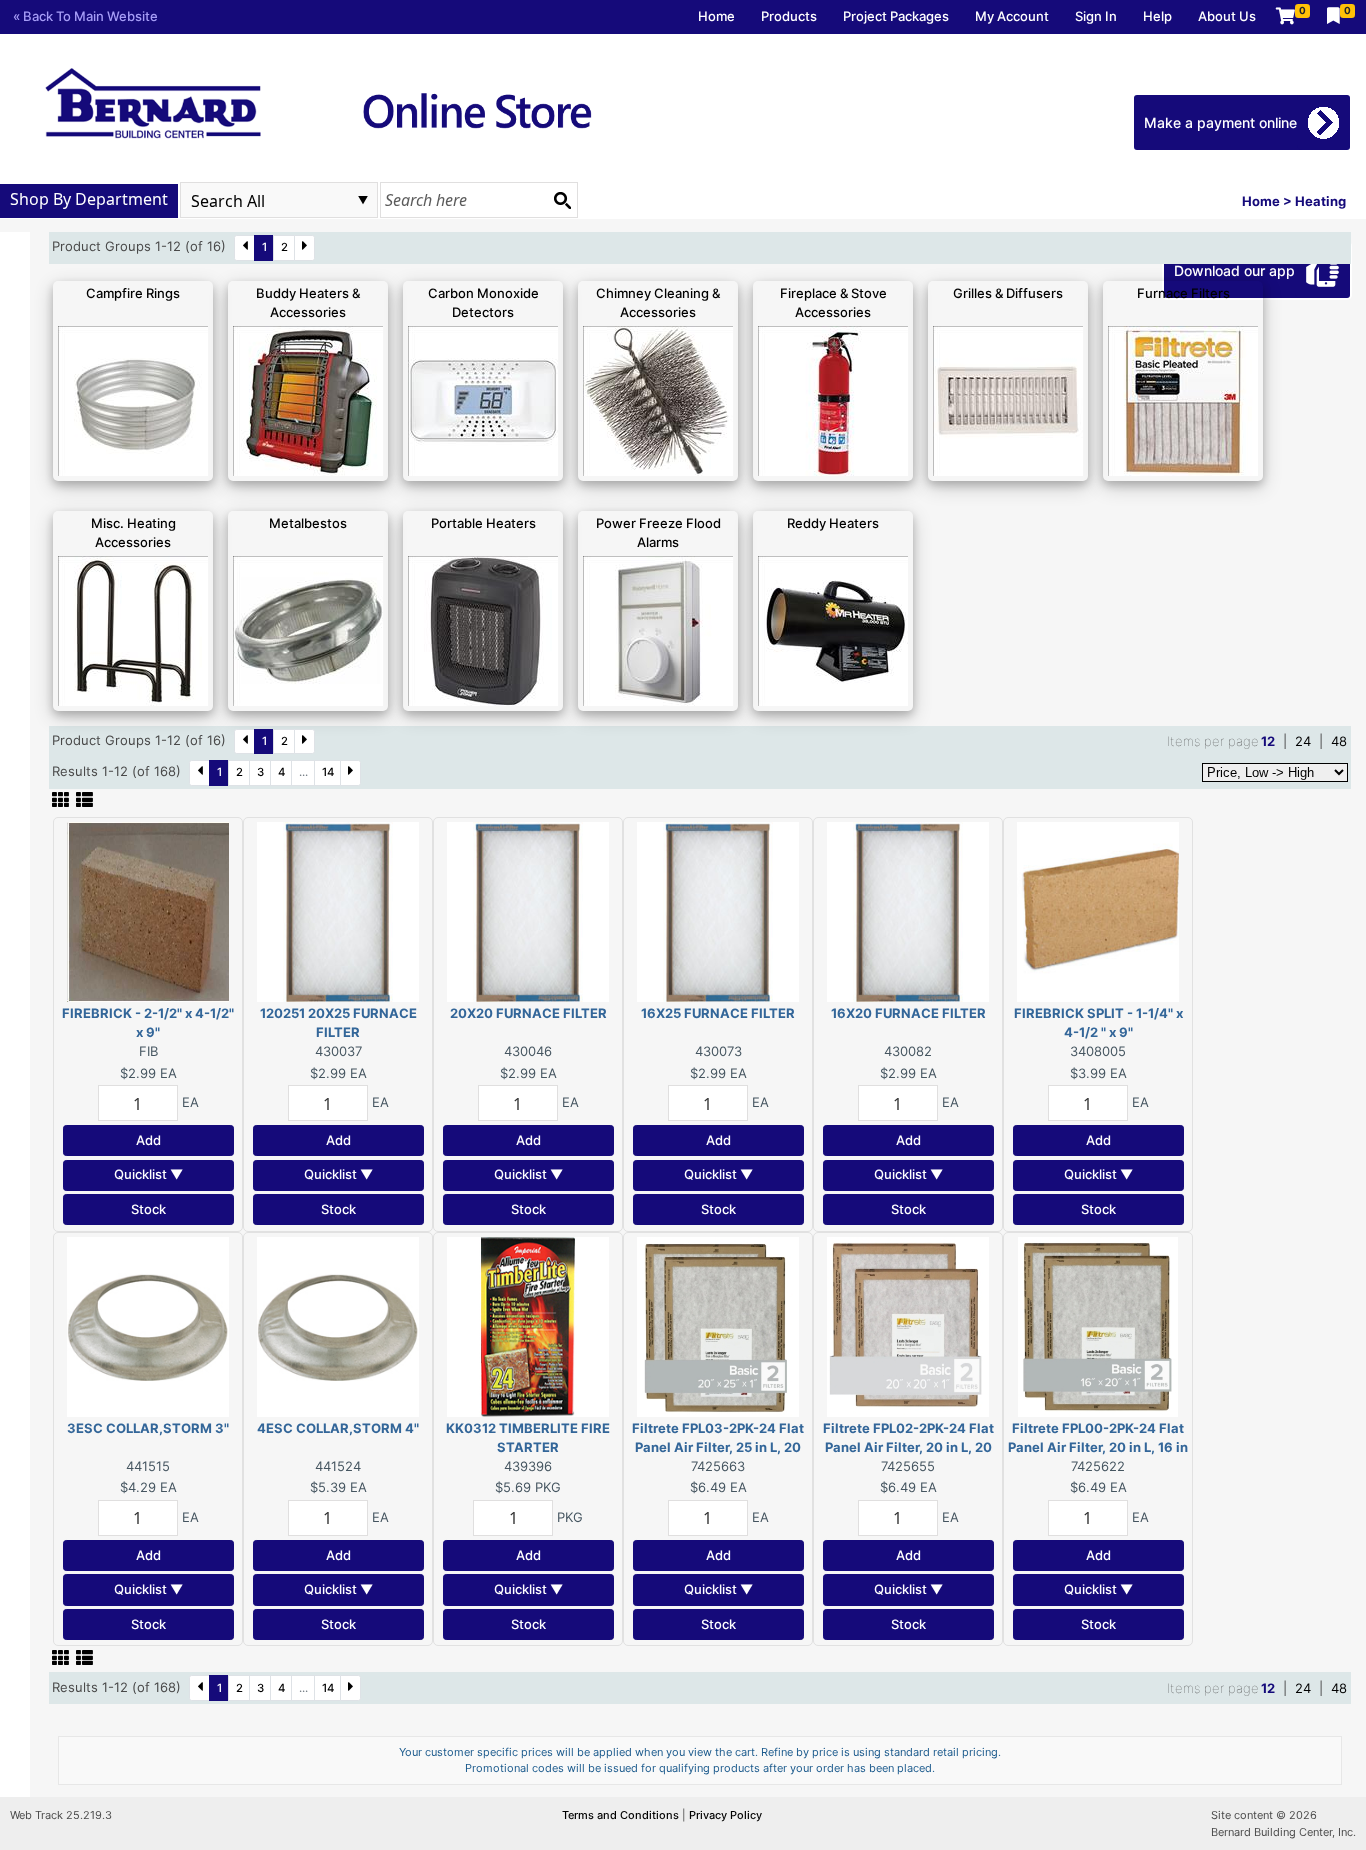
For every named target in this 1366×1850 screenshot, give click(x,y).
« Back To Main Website (85, 16)
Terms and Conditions (622, 1815)
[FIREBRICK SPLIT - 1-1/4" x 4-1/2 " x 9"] (1098, 910)
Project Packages (896, 16)
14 (328, 772)
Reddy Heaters (833, 523)
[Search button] (562, 200)
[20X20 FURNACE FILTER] (528, 910)
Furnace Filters (1183, 293)
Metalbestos (308, 523)
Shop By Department (89, 199)
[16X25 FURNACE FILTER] (718, 910)
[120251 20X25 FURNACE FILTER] (338, 910)
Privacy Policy (725, 1815)
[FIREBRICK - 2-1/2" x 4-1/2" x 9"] (148, 910)
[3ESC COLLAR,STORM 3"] (148, 1325)
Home (716, 16)
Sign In (1096, 16)
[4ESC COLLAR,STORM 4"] (338, 1325)
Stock (148, 1209)
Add (148, 1140)
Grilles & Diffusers (1008, 293)
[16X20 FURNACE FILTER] (908, 910)
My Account (1012, 16)
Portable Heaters (483, 523)
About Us (1227, 16)
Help (1157, 16)
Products (789, 16)
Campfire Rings (133, 293)
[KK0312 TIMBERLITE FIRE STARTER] (528, 1325)
